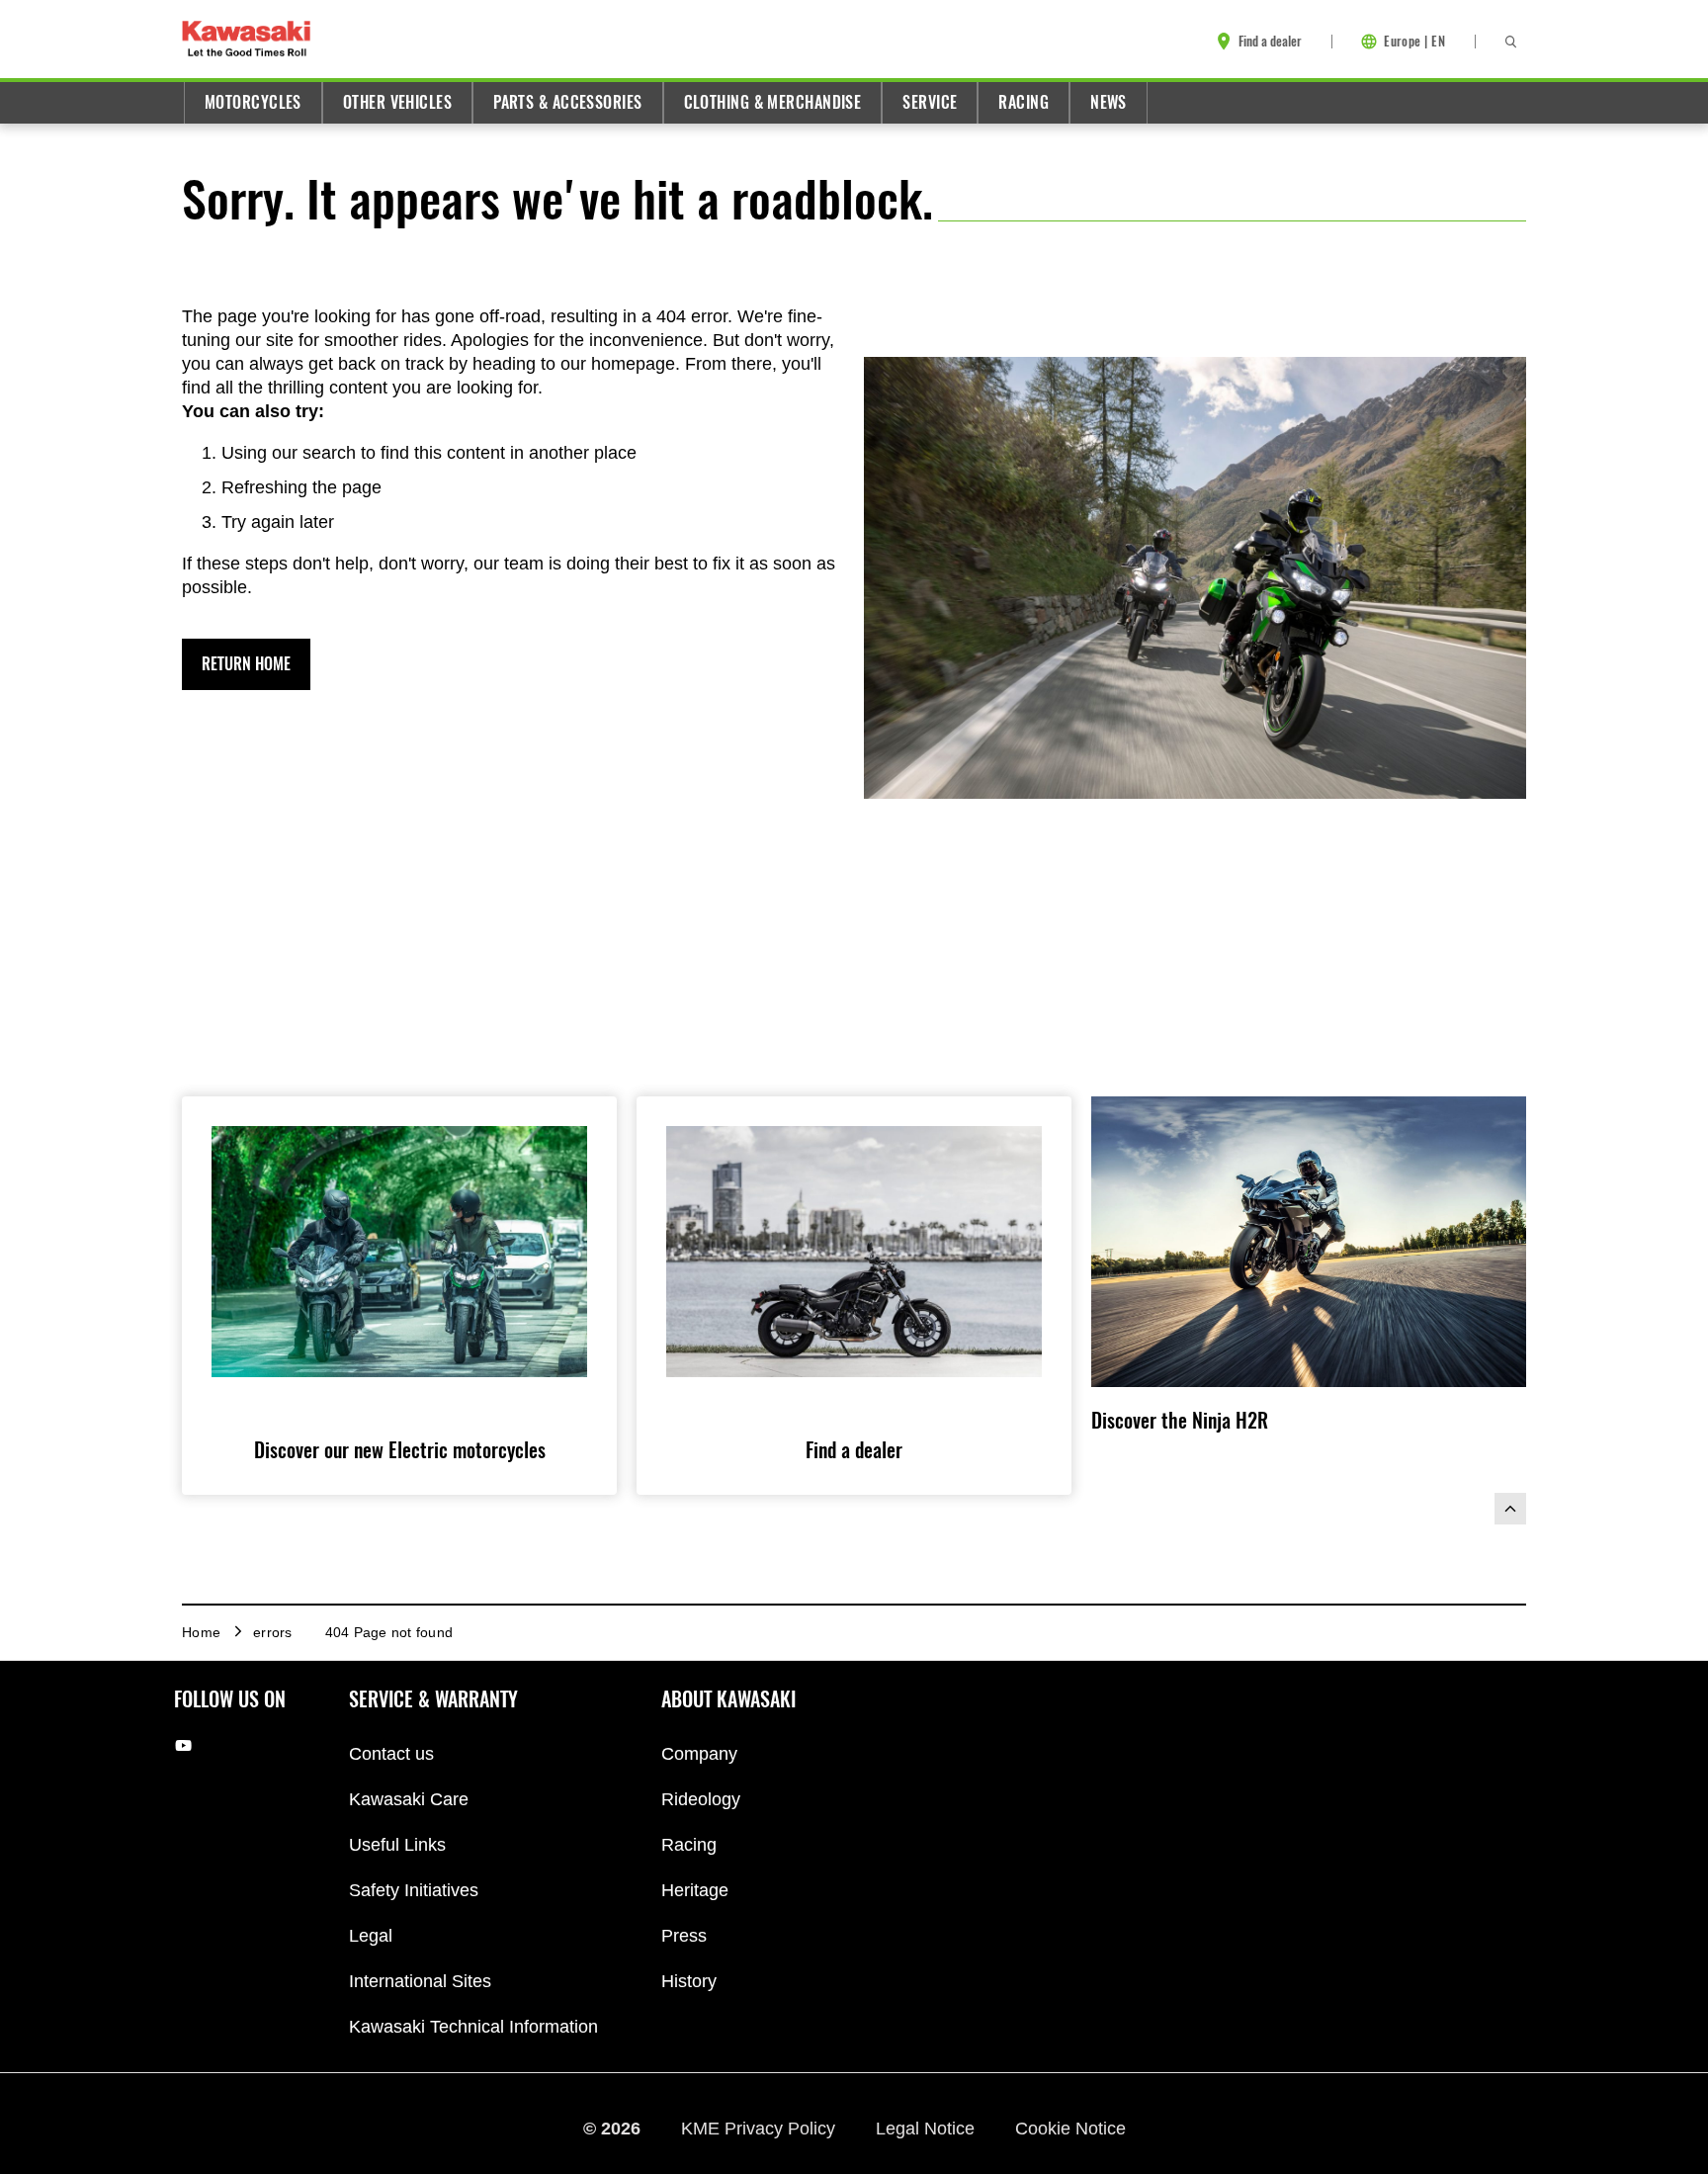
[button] (246, 664)
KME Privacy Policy (761, 2128)
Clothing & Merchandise (773, 102)
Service (930, 102)
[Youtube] (183, 1745)
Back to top (1510, 1509)
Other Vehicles (397, 102)
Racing (1024, 102)
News (1109, 102)
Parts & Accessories (567, 102)
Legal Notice (928, 2128)
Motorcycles (253, 102)
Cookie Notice (1070, 2128)
